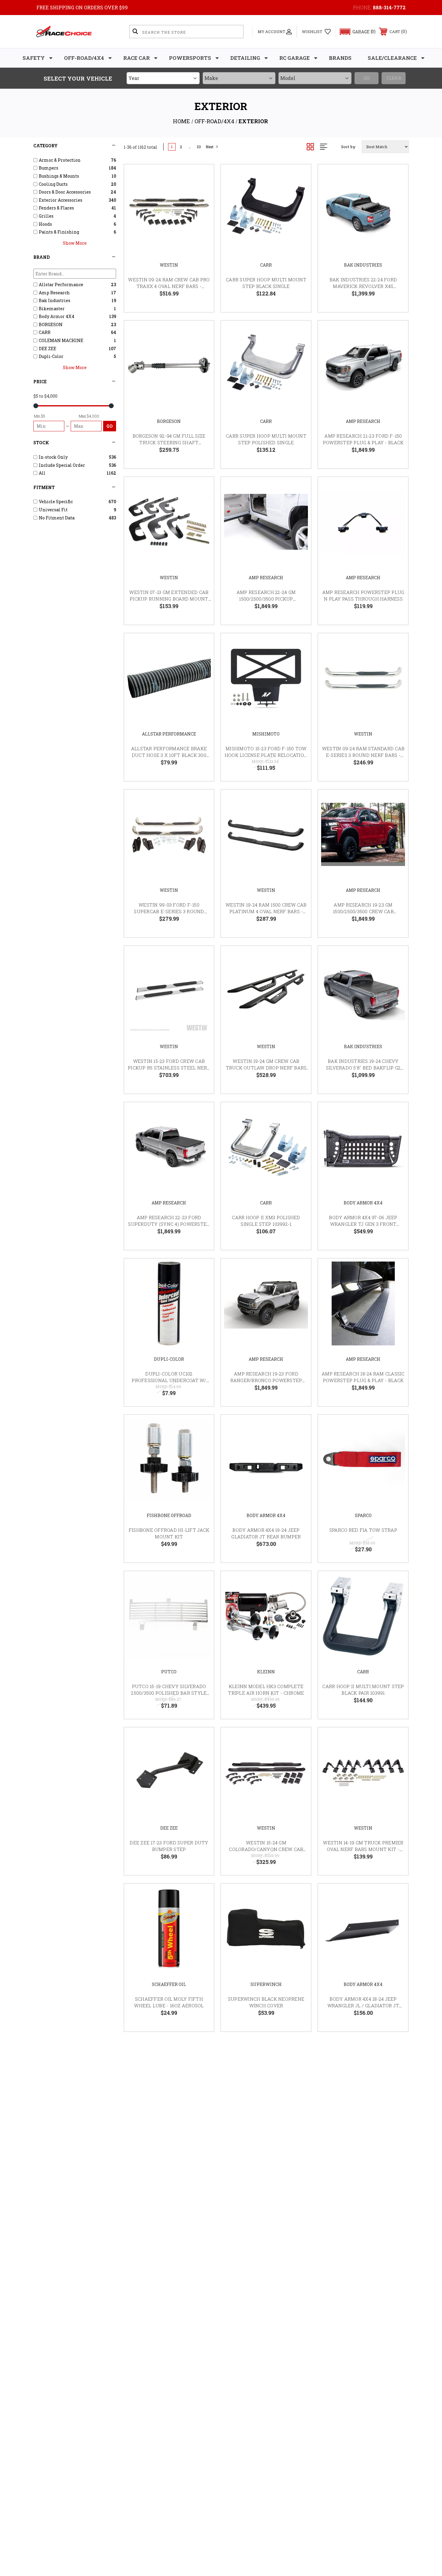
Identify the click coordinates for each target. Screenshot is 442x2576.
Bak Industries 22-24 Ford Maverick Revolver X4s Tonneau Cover (363, 286)
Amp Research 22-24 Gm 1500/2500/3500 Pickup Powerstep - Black (266, 599)
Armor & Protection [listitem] (60, 160)
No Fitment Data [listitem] (57, 518)
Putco (169, 1672)
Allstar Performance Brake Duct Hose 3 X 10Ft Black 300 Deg (169, 755)
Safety (34, 58)
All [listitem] (42, 473)
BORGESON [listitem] (51, 324)
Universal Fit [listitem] (53, 510)
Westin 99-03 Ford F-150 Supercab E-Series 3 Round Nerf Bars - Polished (169, 912)
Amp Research (363, 421)
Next (210, 147)
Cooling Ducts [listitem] (53, 184)
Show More (75, 243)
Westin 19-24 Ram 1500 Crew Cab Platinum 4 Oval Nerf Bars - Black (266, 912)
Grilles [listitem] (46, 216)
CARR (266, 265)
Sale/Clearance (392, 58)
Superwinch (266, 1984)
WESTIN (169, 265)
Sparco (363, 1515)
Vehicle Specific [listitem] (56, 502)
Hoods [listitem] (45, 224)
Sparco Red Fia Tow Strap (363, 1530)
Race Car (137, 58)
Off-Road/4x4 (84, 58)
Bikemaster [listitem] (52, 309)
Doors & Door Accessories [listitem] (65, 192)
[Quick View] (202, 177)
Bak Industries (363, 265)
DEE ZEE (169, 1828)
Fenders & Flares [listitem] (56, 208)
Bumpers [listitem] (49, 168)
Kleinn (266, 1672)
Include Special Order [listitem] (62, 465)
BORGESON (169, 421)
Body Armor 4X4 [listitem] (57, 316)
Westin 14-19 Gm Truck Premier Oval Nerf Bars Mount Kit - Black (363, 1849)
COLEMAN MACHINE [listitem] (61, 340)
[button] (355, 32)
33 (199, 147)
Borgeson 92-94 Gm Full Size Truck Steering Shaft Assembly (169, 443)
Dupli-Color (169, 1359)
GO (110, 426)
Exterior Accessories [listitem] (61, 200)
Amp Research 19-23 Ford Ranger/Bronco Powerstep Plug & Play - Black (266, 1380)
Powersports (190, 58)
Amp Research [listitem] (54, 293)
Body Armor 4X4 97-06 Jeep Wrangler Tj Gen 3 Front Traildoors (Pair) (363, 1224)
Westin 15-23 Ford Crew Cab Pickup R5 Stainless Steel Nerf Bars (169, 1068)
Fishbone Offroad (169, 1515)
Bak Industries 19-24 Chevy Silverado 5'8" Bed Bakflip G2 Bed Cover (363, 1068)
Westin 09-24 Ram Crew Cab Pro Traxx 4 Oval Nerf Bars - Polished (169, 286)
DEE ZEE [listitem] (48, 349)
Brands (340, 58)
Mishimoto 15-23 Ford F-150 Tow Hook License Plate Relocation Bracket (266, 755)
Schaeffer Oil (169, 1984)
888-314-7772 (389, 7)
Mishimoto (266, 734)
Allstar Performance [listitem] (61, 285)
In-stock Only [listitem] (53, 457)
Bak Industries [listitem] (55, 300)
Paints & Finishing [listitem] (59, 232)
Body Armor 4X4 (363, 1203)
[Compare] (202, 207)
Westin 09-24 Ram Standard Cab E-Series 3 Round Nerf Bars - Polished (363, 755)
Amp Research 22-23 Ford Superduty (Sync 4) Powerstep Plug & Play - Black (169, 1224)
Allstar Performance (169, 734)
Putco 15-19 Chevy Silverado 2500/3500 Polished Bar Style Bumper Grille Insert (169, 1693)
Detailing (245, 58)
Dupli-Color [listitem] (51, 356)
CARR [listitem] (45, 332)
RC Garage (295, 58)
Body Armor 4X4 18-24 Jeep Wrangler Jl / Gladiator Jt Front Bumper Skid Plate (363, 2006)
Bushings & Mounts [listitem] (59, 176)
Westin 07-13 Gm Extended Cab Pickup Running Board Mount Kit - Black (169, 599)
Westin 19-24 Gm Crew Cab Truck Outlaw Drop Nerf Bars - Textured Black (266, 1068)
